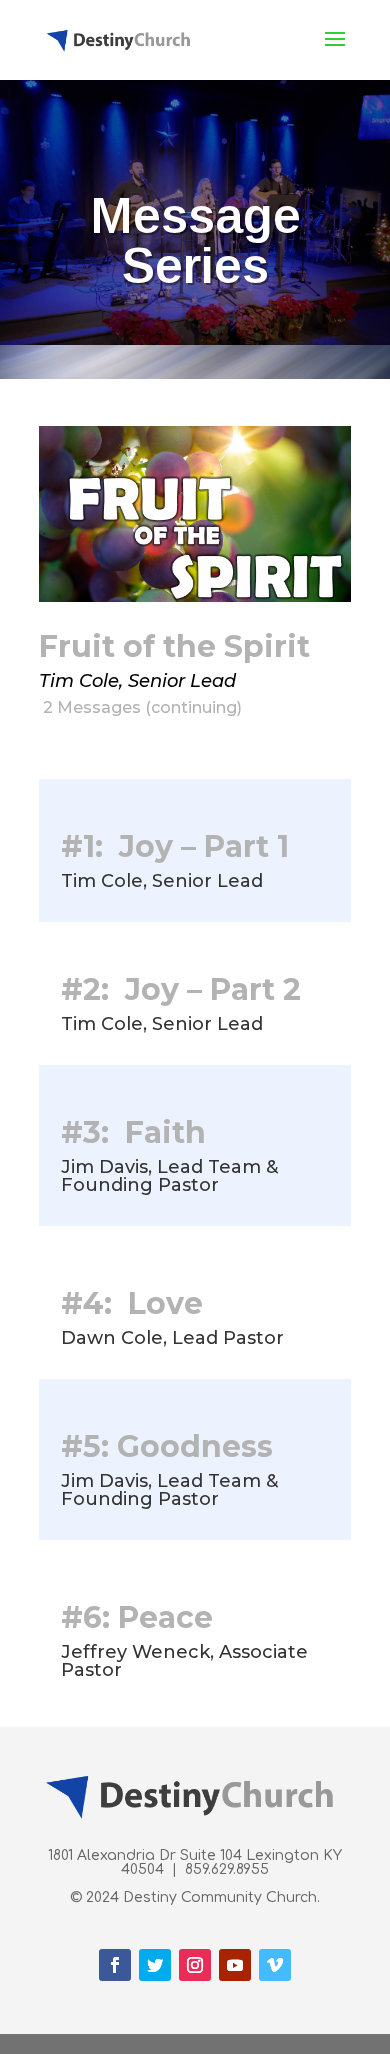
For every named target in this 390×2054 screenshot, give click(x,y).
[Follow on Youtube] (235, 1965)
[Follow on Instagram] (195, 1965)
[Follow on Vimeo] (275, 1965)
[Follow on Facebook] (115, 1965)
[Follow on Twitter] (155, 1965)
